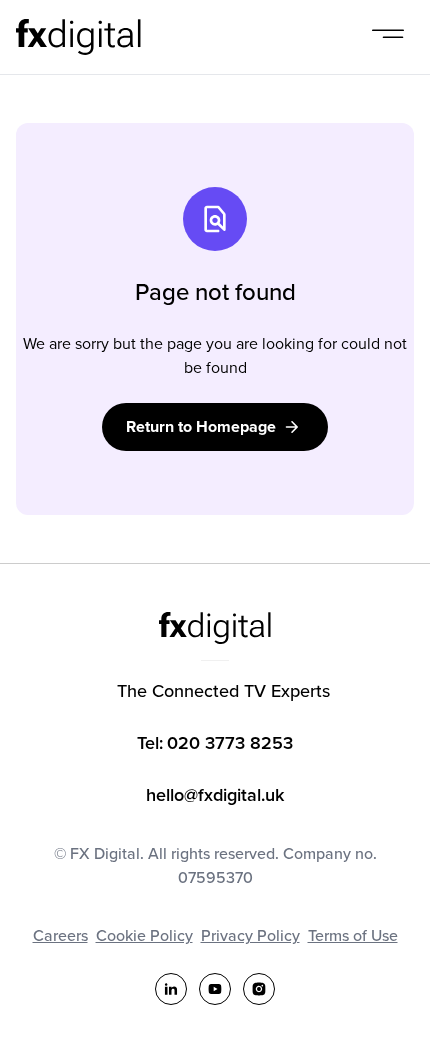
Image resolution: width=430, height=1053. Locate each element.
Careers (60, 935)
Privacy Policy (250, 935)
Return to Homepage (201, 426)
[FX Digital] (78, 37)
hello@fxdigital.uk (215, 794)
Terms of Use (353, 935)
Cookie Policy (144, 935)
